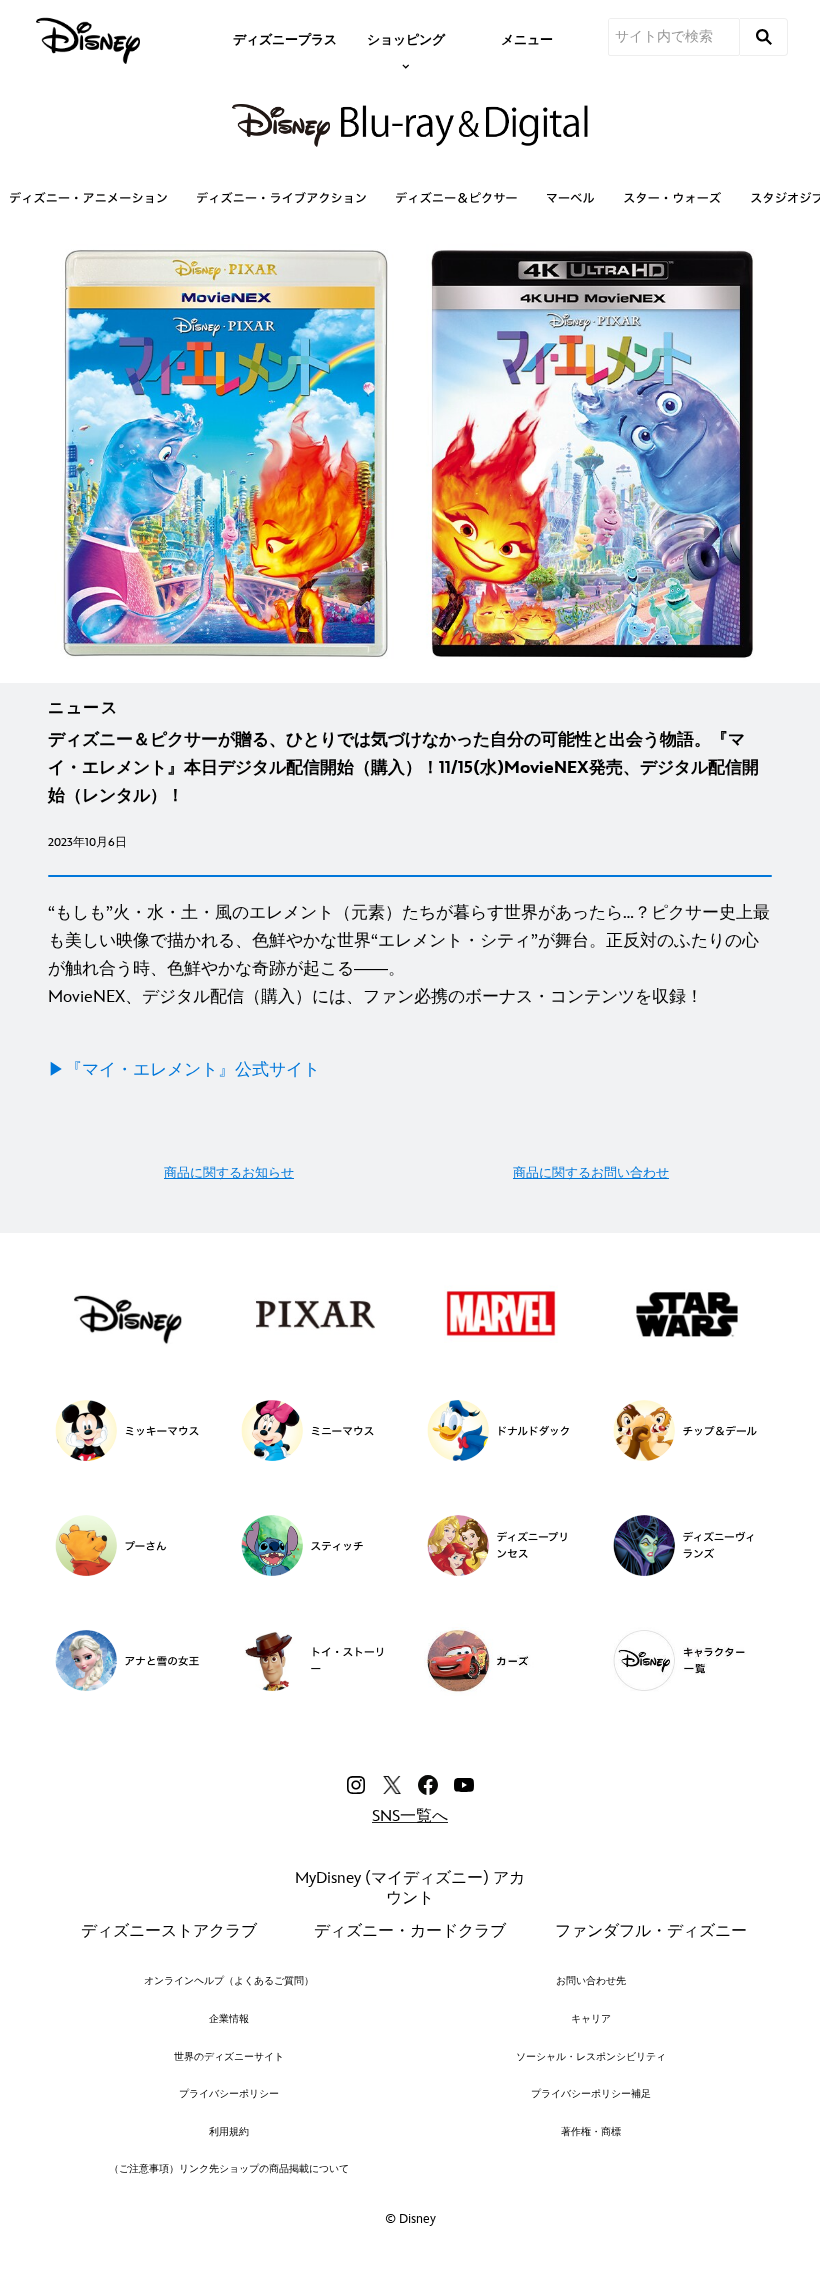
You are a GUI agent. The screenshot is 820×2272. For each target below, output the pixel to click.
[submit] (764, 37)
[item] (406, 38)
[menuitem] (285, 38)
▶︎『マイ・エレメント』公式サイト (184, 1070)
